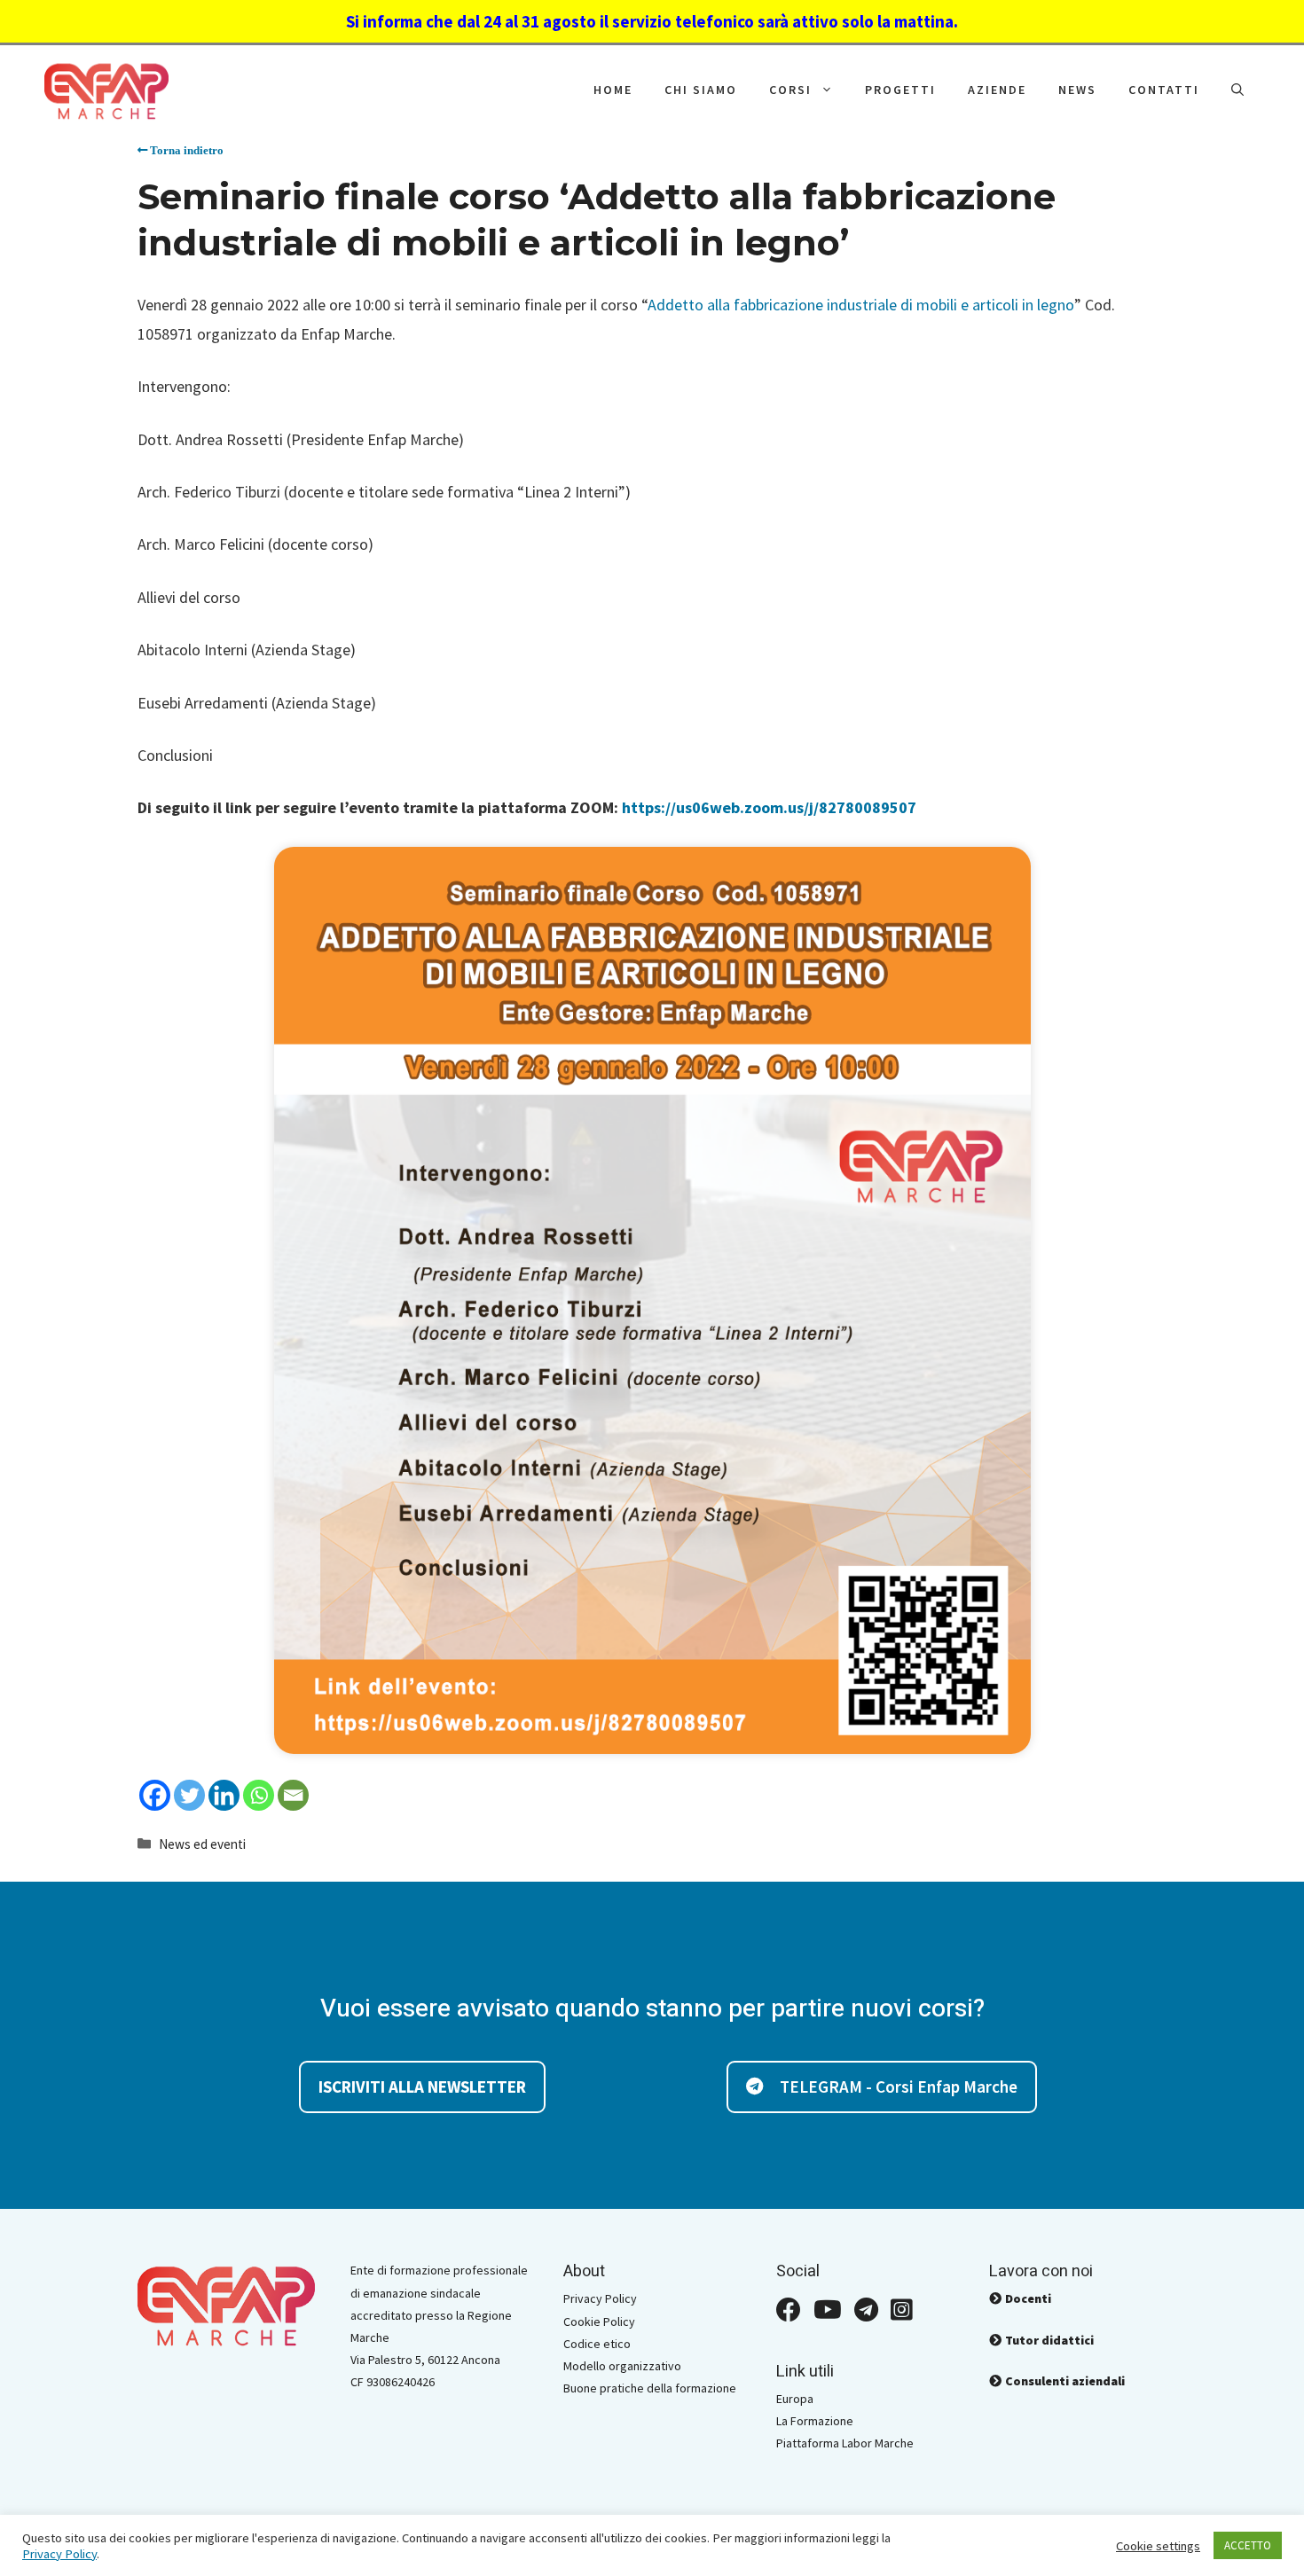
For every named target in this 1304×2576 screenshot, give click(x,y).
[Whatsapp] (259, 1795)
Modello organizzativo (622, 2366)
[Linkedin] (224, 1795)
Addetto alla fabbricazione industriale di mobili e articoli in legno (861, 305)
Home (613, 90)
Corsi (790, 90)
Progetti (900, 90)
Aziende (997, 90)
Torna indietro (185, 150)
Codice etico (597, 2344)
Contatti (1164, 90)
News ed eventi (202, 1844)
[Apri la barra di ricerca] (1237, 90)
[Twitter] (189, 1795)
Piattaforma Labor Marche (845, 2443)
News (1077, 90)
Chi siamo (701, 90)
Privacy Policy (600, 2298)
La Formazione (815, 2421)
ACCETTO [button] (1248, 2545)
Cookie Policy (599, 2322)
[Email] (293, 1795)
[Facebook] (155, 1795)
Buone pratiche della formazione (650, 2388)
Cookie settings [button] (1158, 2546)
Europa (795, 2399)
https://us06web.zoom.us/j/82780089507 (769, 807)
